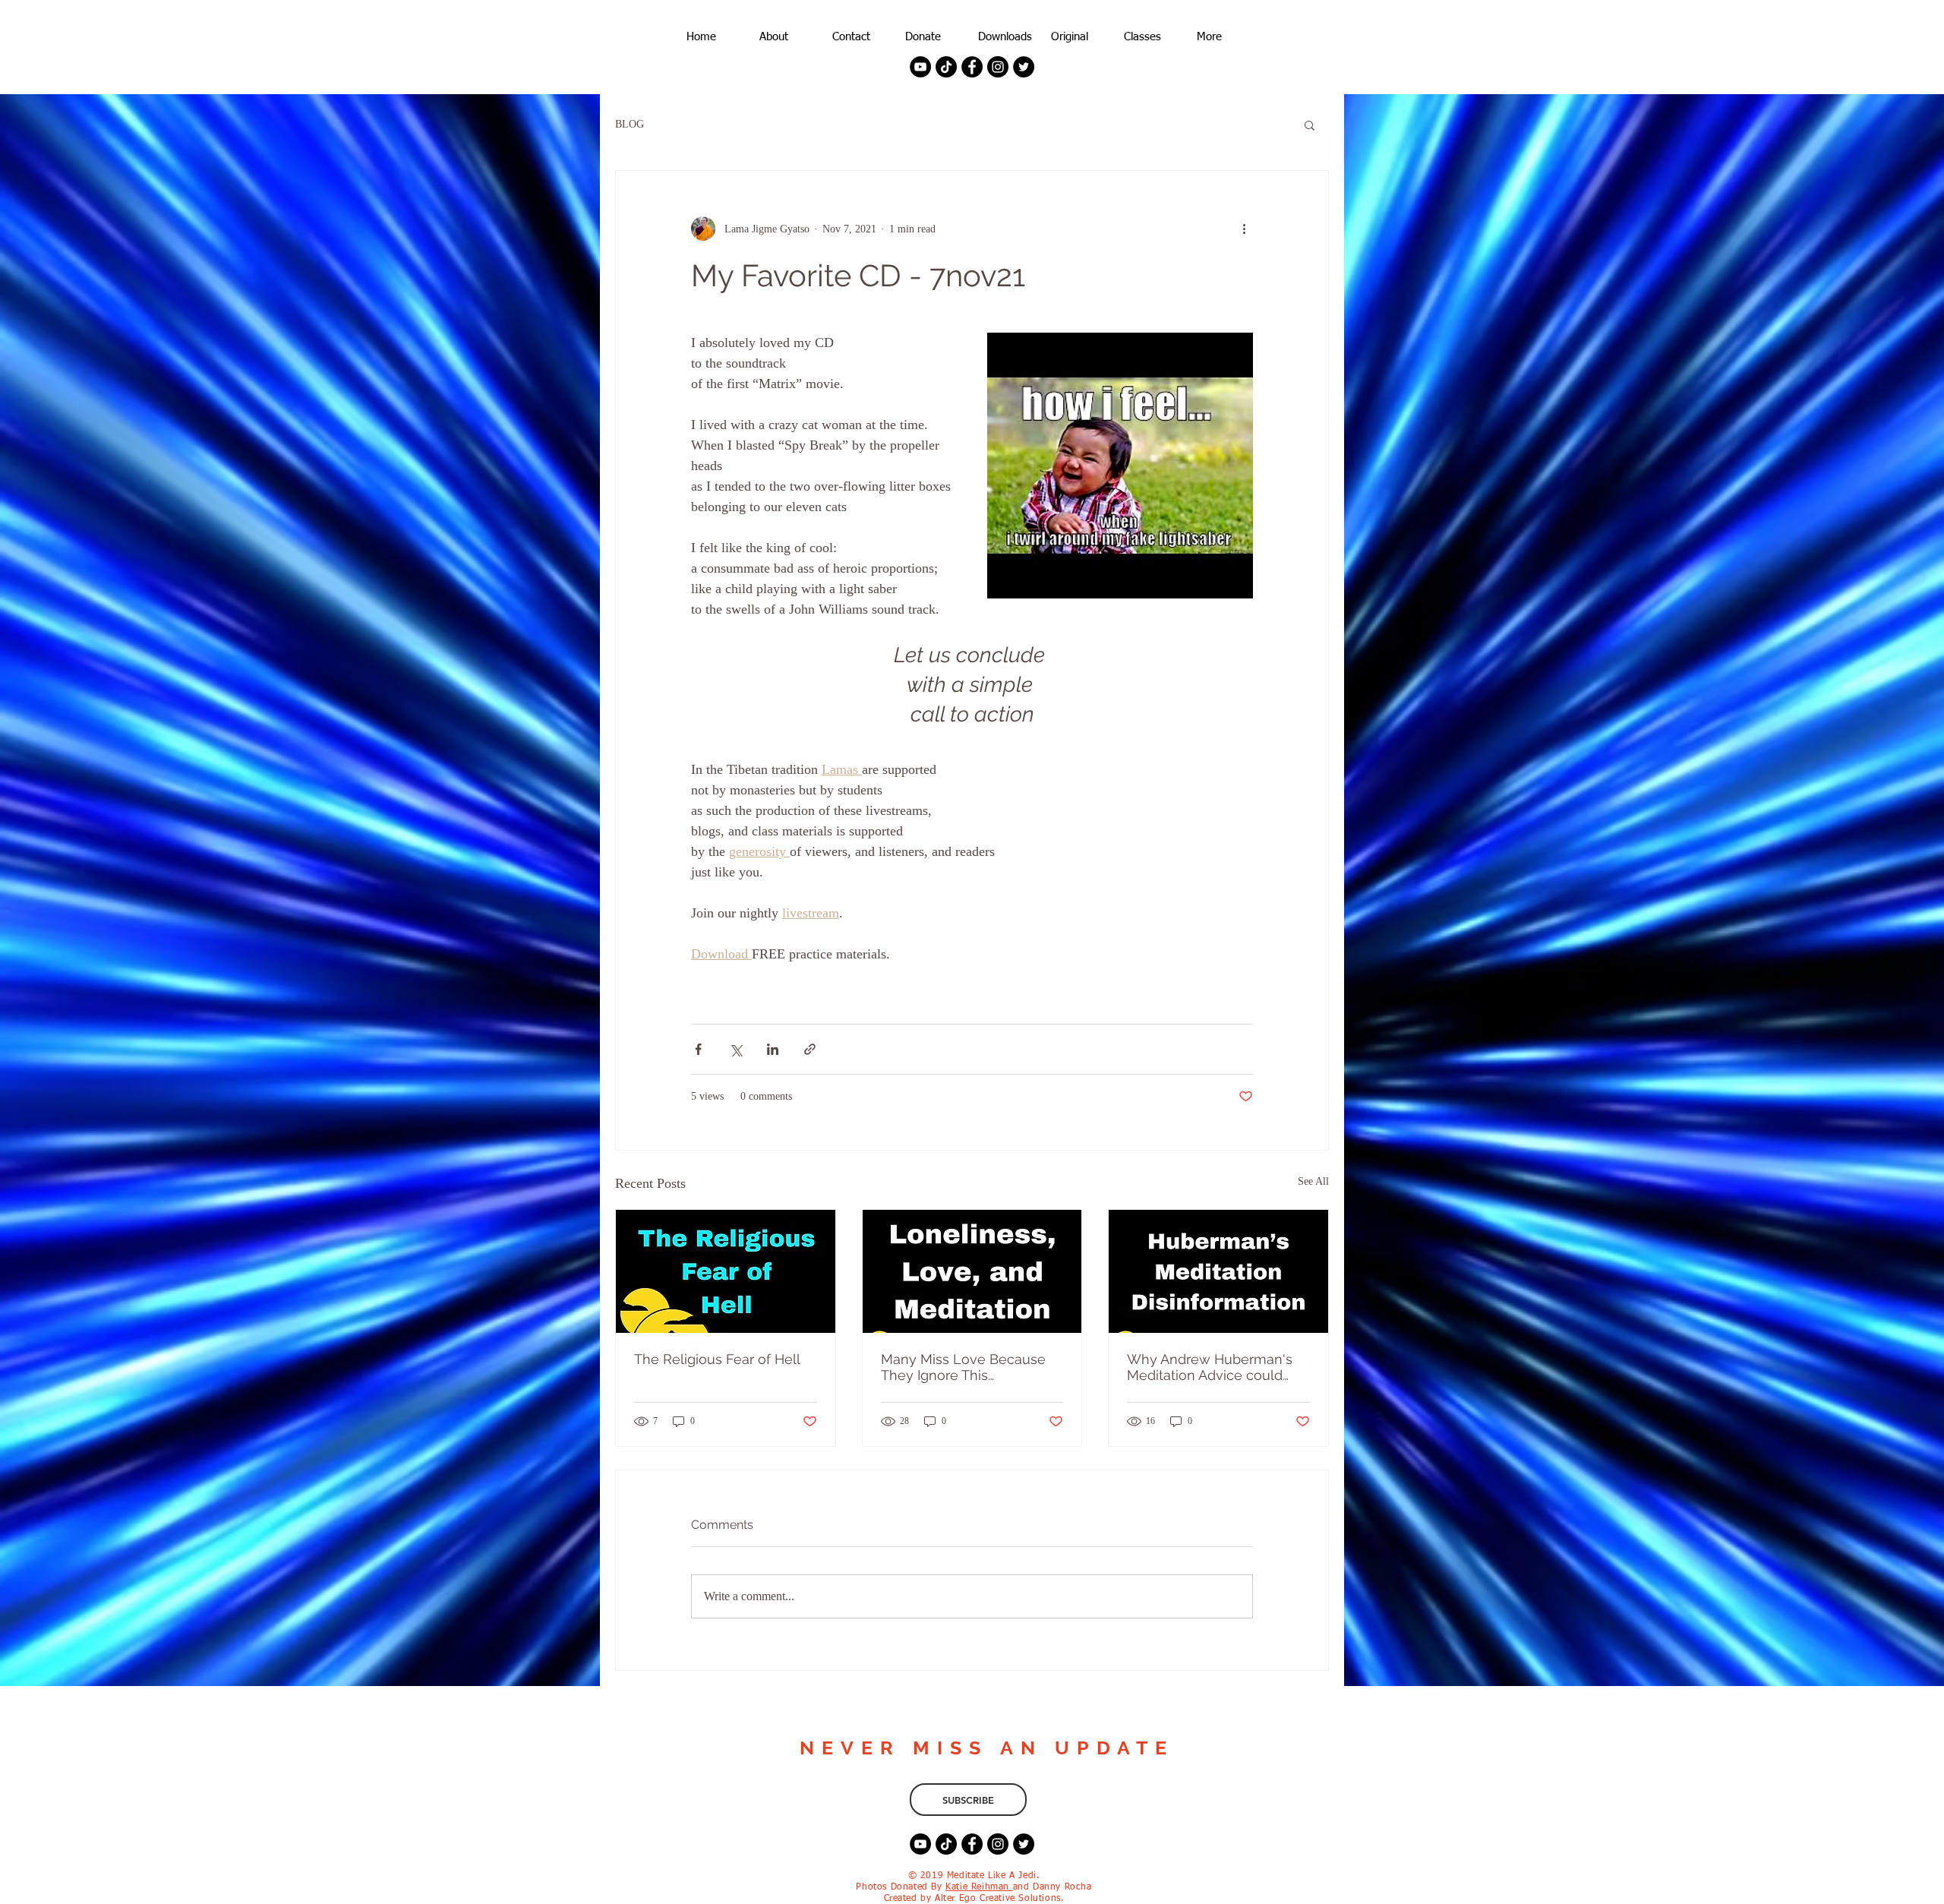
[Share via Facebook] (698, 1049)
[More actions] (1244, 229)
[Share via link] (810, 1049)
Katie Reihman (979, 1887)
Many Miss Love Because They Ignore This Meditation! (963, 1367)
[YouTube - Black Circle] (920, 67)
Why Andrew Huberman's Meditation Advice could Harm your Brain (1210, 1367)
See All (1313, 1181)
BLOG (630, 124)
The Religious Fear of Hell (717, 1359)
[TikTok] (946, 67)
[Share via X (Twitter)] (735, 1049)
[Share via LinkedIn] (773, 1049)
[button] (1310, 125)
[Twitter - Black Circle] (1024, 67)
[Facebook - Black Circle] (972, 67)
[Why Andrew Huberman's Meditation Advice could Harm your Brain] (1218, 1271)
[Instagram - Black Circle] (998, 67)
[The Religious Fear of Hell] (726, 1271)
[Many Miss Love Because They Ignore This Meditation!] (972, 1271)
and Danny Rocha (1052, 1887)
